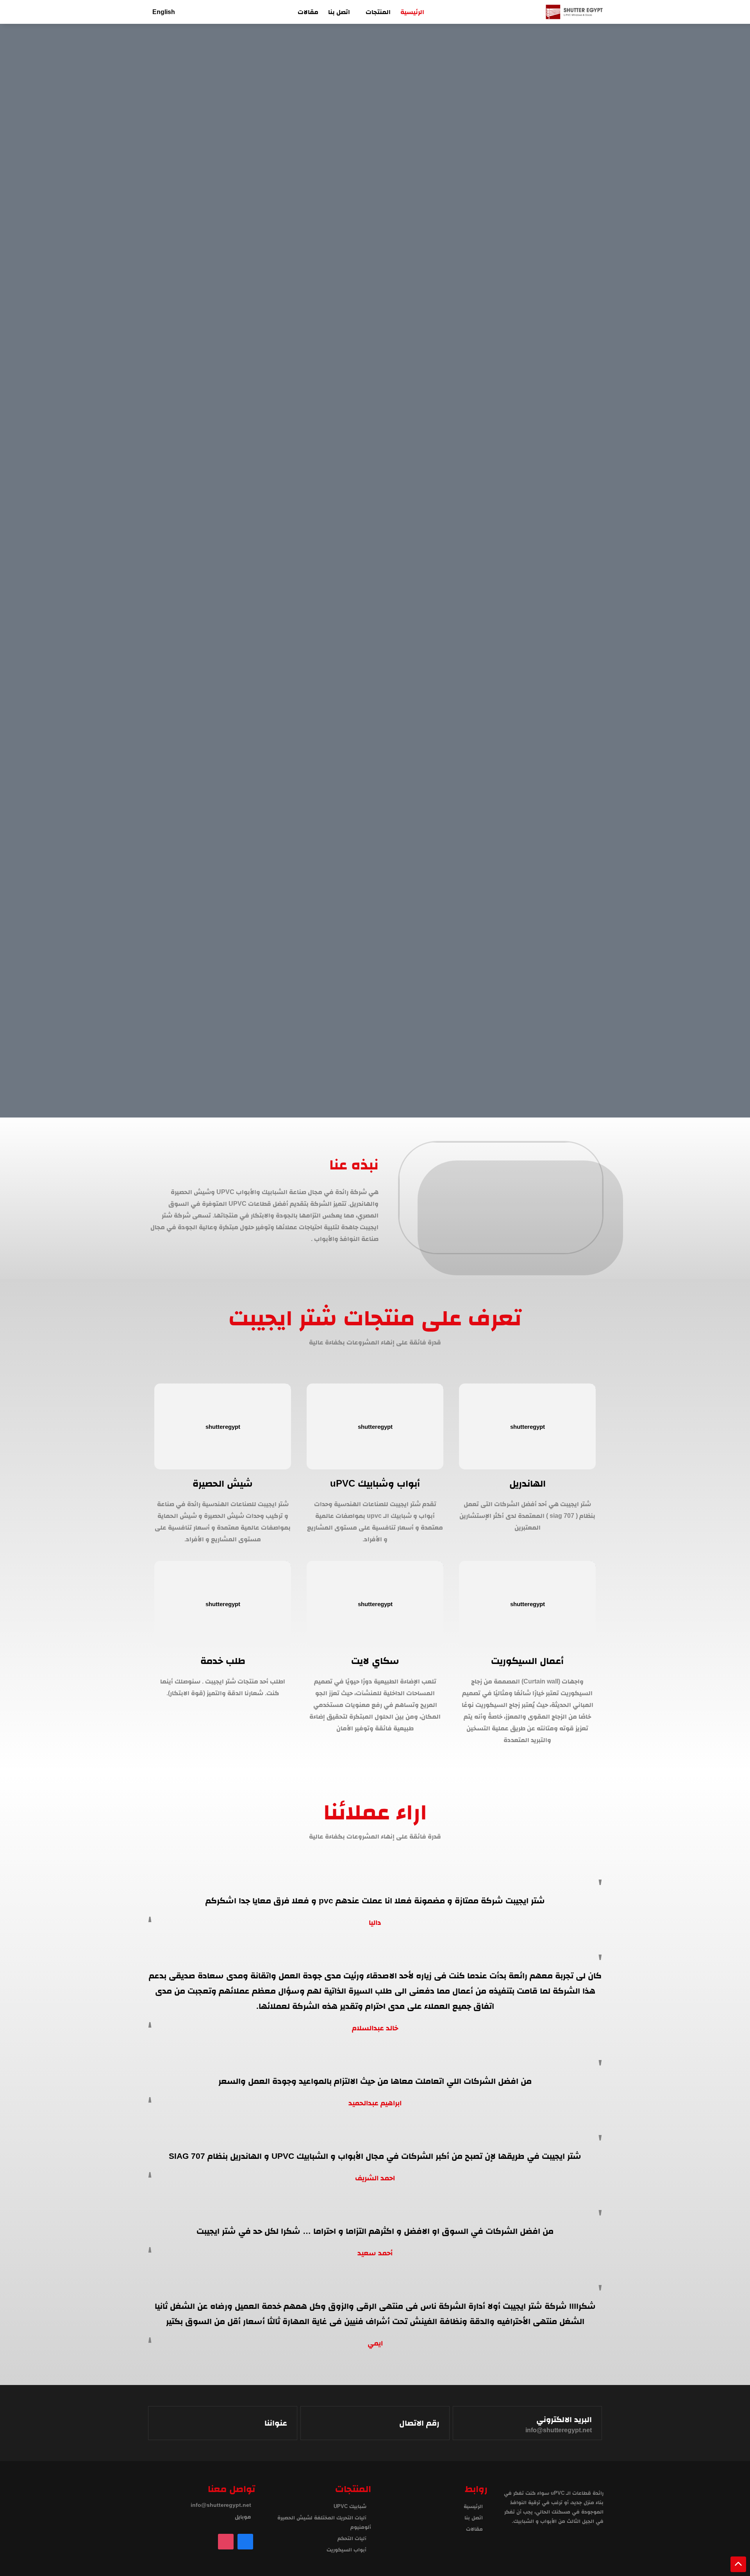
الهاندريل (528, 1483)
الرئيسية (412, 12)
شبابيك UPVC (350, 2506)
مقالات (308, 12)
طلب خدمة (223, 1661)
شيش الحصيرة (223, 1483)
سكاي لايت (375, 1661)
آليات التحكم (352, 2538)
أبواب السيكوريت (346, 2550)
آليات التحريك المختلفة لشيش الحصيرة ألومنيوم (324, 2522)
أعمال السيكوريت (527, 1661)
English (164, 12)
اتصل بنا (339, 12)
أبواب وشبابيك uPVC (375, 1483)
